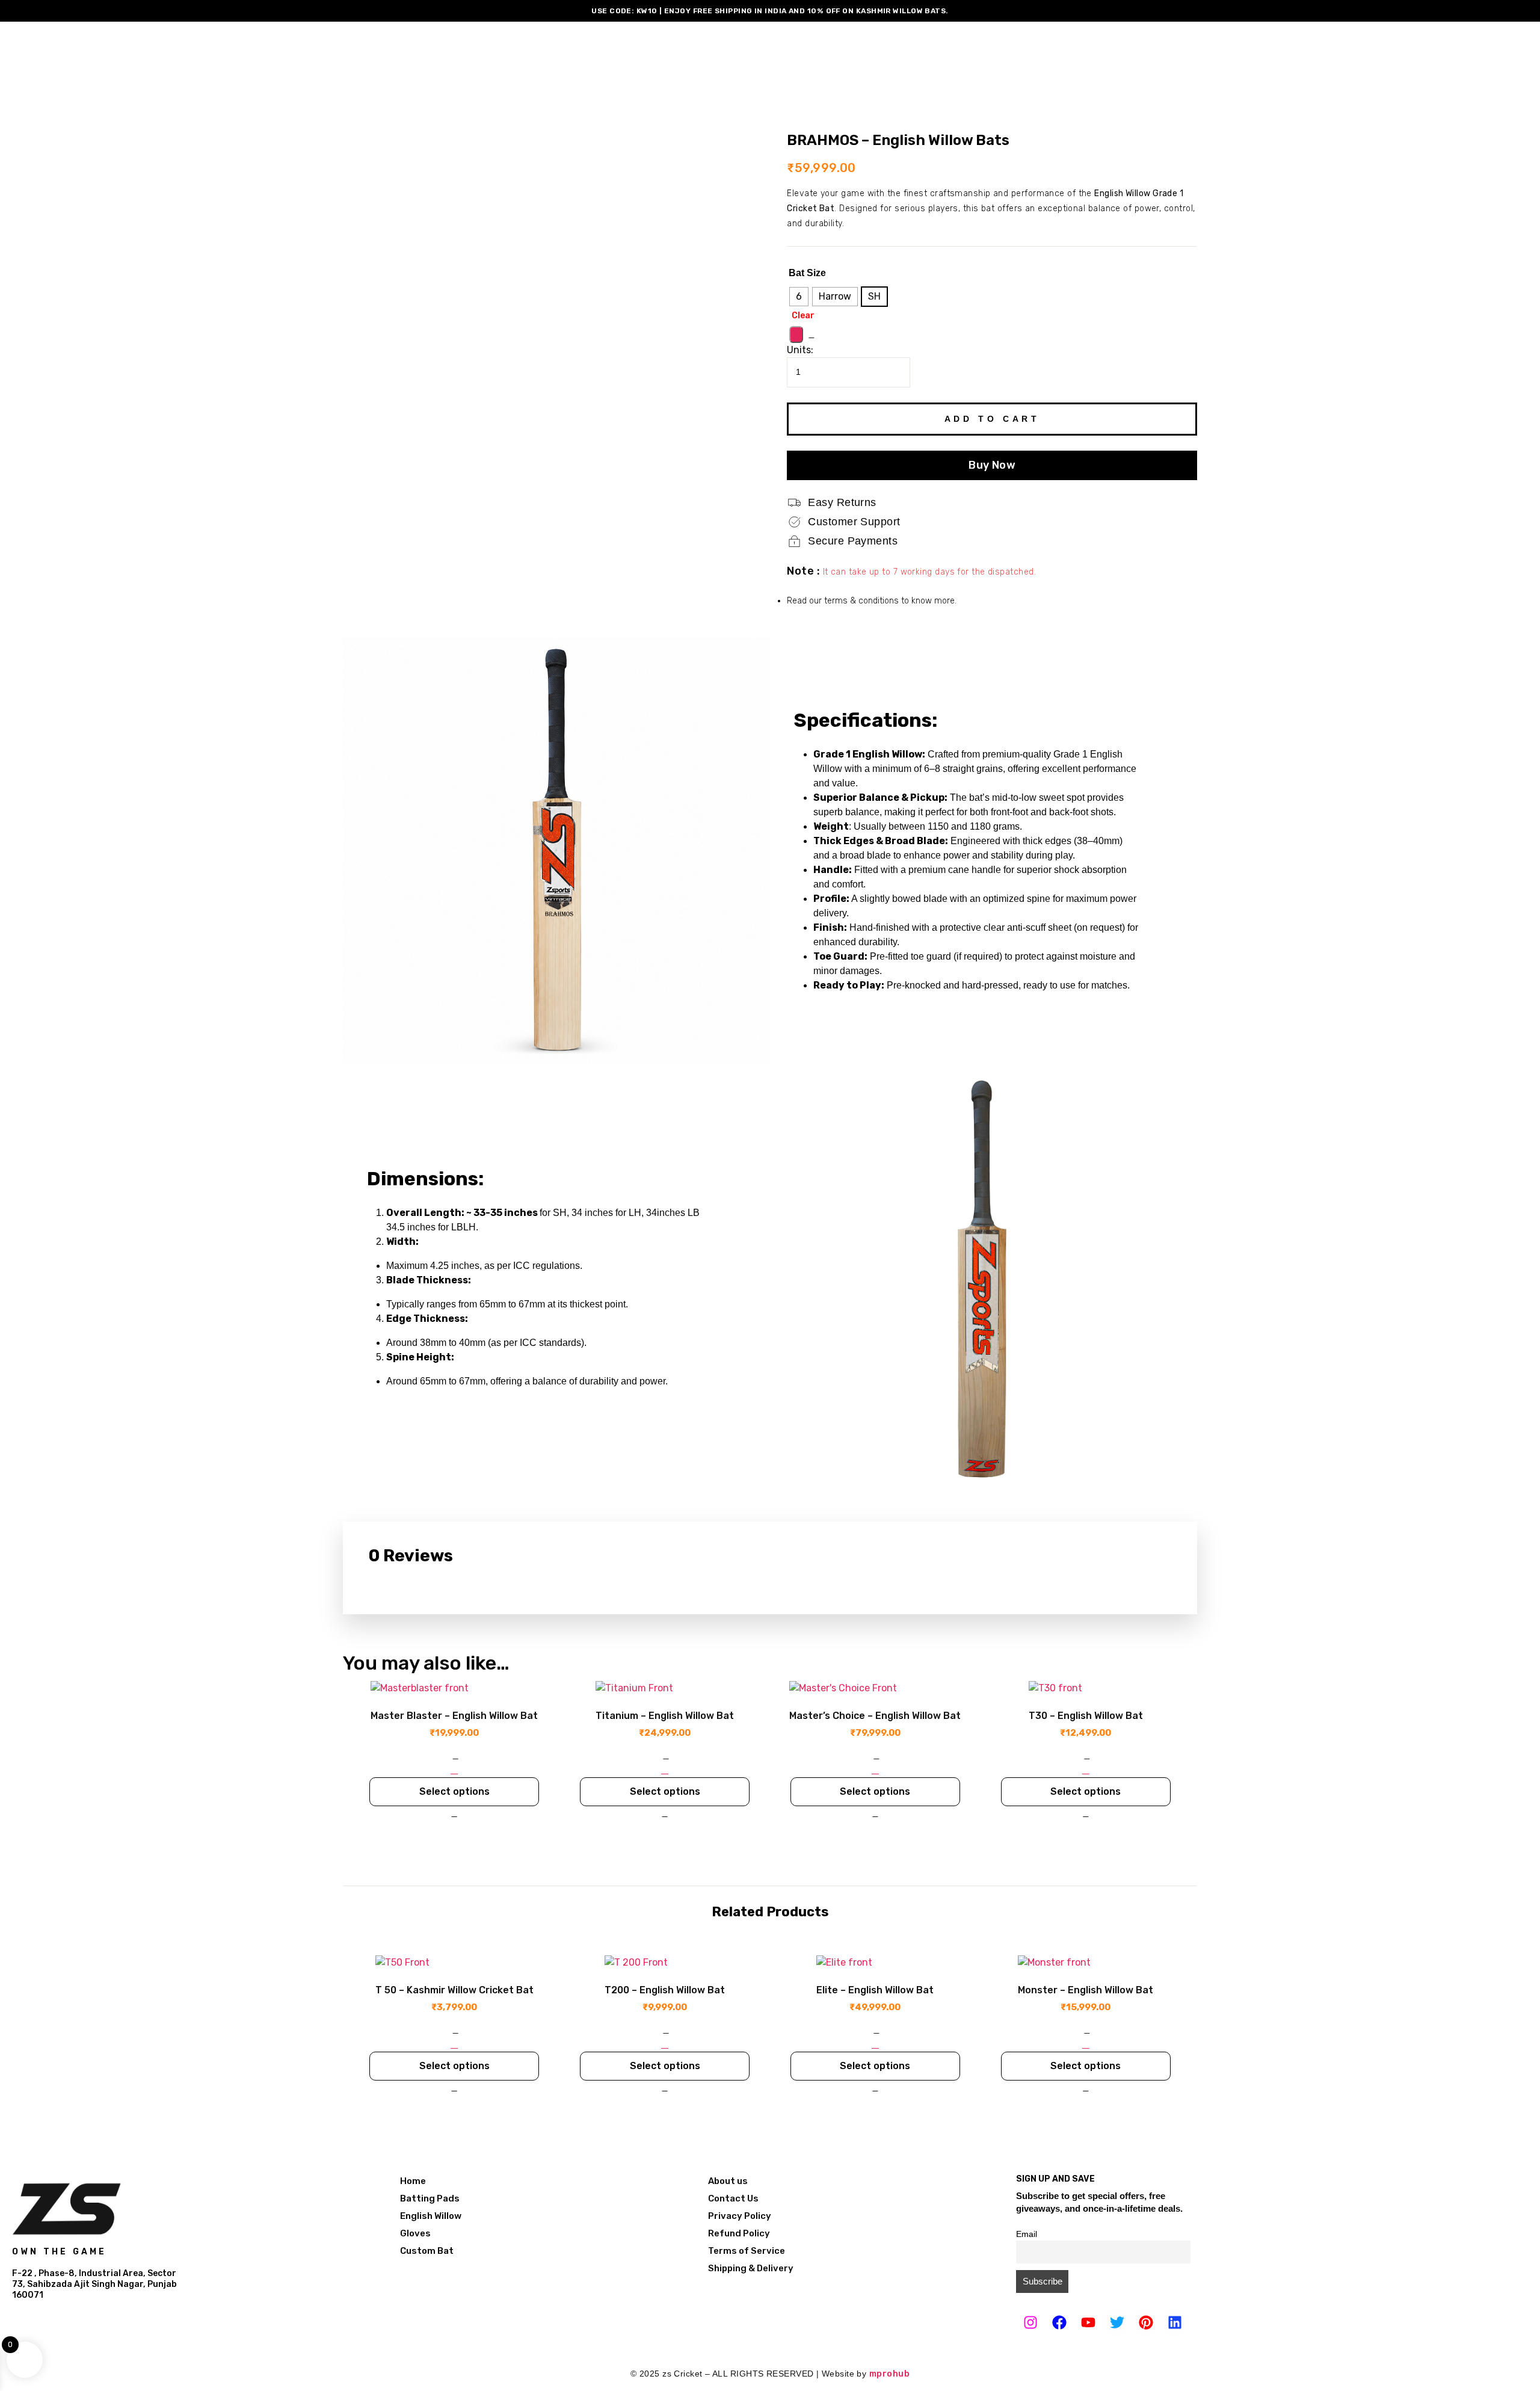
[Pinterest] (1146, 2322)
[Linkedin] (1175, 2322)
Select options (454, 1791)
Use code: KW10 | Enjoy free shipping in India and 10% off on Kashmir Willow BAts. (770, 11)
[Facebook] (1059, 2322)
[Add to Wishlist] (796, 335)
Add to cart (992, 419)
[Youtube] (1088, 2322)
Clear (803, 316)
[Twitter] (1117, 2322)
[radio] (799, 297)
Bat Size (807, 273)
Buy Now (992, 465)
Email (1027, 2234)
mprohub (889, 2374)
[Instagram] (1030, 2322)
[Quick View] (454, 1770)
